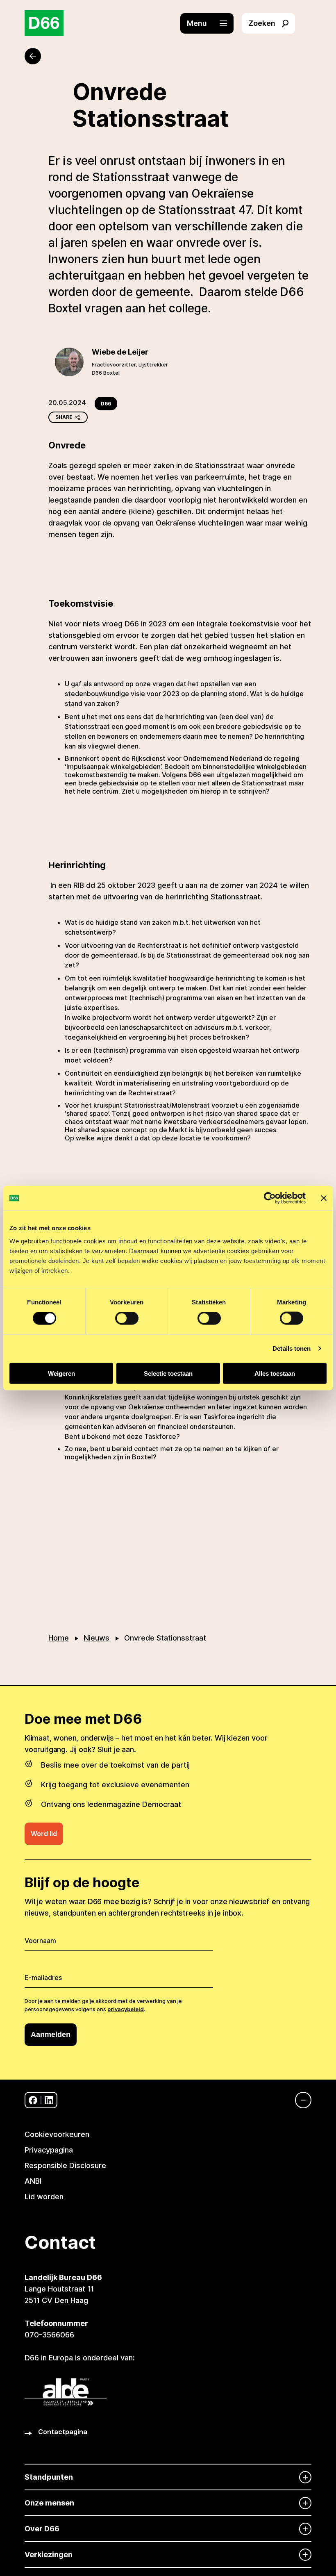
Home (59, 1638)
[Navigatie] (299, 2100)
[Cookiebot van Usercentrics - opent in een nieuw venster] (270, 1198)
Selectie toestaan (168, 1373)
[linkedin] (49, 2100)
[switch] (127, 1318)
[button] (211, 23)
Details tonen (292, 1348)
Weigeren (61, 1373)
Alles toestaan (275, 1373)
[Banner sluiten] (324, 1198)
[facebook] (33, 2100)
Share (64, 417)
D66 (106, 404)
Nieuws (96, 1638)
